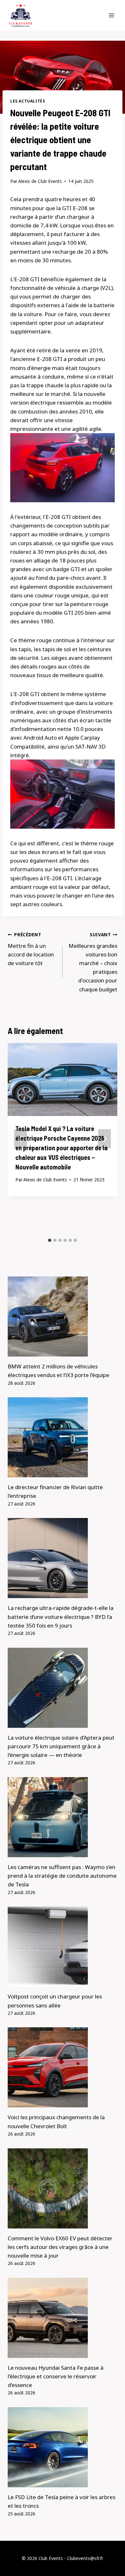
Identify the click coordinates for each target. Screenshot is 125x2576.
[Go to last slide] (21, 1139)
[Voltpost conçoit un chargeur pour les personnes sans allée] (63, 1947)
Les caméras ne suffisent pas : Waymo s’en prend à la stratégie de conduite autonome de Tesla (62, 1876)
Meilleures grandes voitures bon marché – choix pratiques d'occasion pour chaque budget (93, 962)
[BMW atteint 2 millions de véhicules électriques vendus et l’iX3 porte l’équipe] (63, 1317)
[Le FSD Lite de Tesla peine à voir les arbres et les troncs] (63, 2447)
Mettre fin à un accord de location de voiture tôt (31, 949)
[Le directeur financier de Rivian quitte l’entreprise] (63, 1437)
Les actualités (28, 101)
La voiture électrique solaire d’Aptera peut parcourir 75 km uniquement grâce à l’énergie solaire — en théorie (61, 1746)
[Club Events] (21, 15)
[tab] (50, 1240)
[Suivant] (104, 1139)
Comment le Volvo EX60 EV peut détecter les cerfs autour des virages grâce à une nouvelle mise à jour (60, 2247)
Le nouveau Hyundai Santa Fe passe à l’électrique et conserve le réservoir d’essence (56, 2376)
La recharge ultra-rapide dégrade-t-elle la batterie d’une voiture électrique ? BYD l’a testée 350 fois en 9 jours (61, 1616)
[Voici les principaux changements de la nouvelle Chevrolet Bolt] (63, 2067)
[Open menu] (111, 15)
